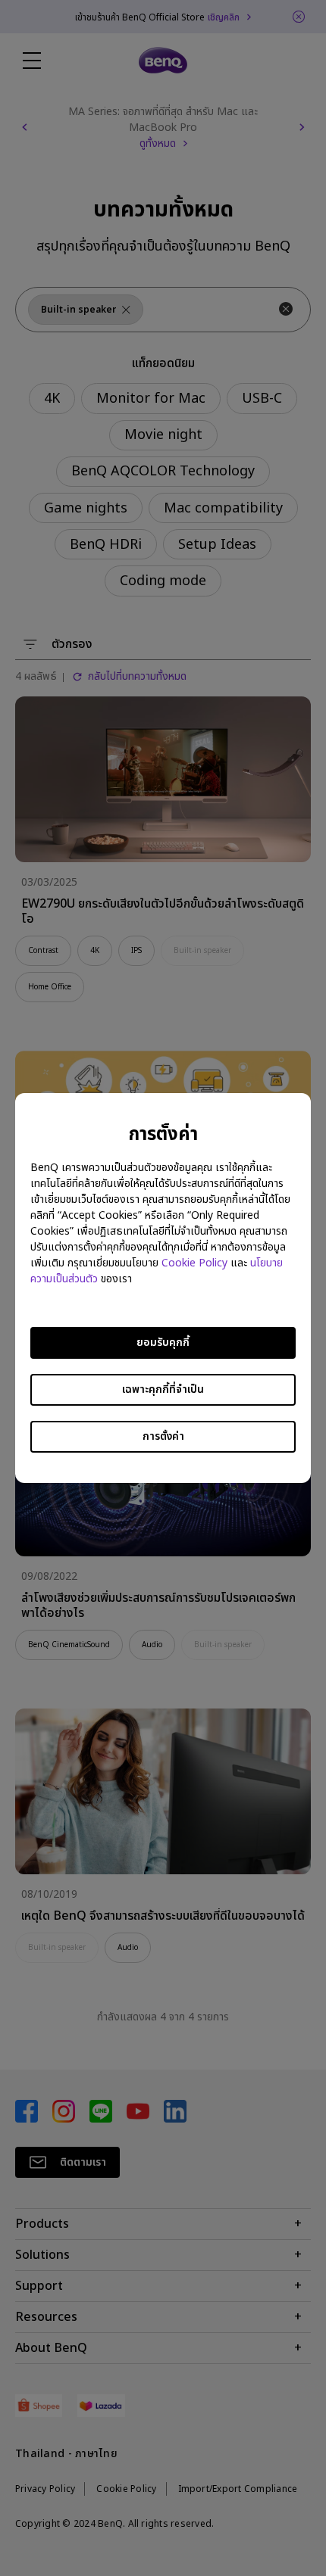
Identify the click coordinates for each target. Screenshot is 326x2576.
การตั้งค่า (163, 1436)
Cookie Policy (194, 1263)
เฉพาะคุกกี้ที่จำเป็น (163, 1389)
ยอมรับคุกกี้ (163, 1343)
